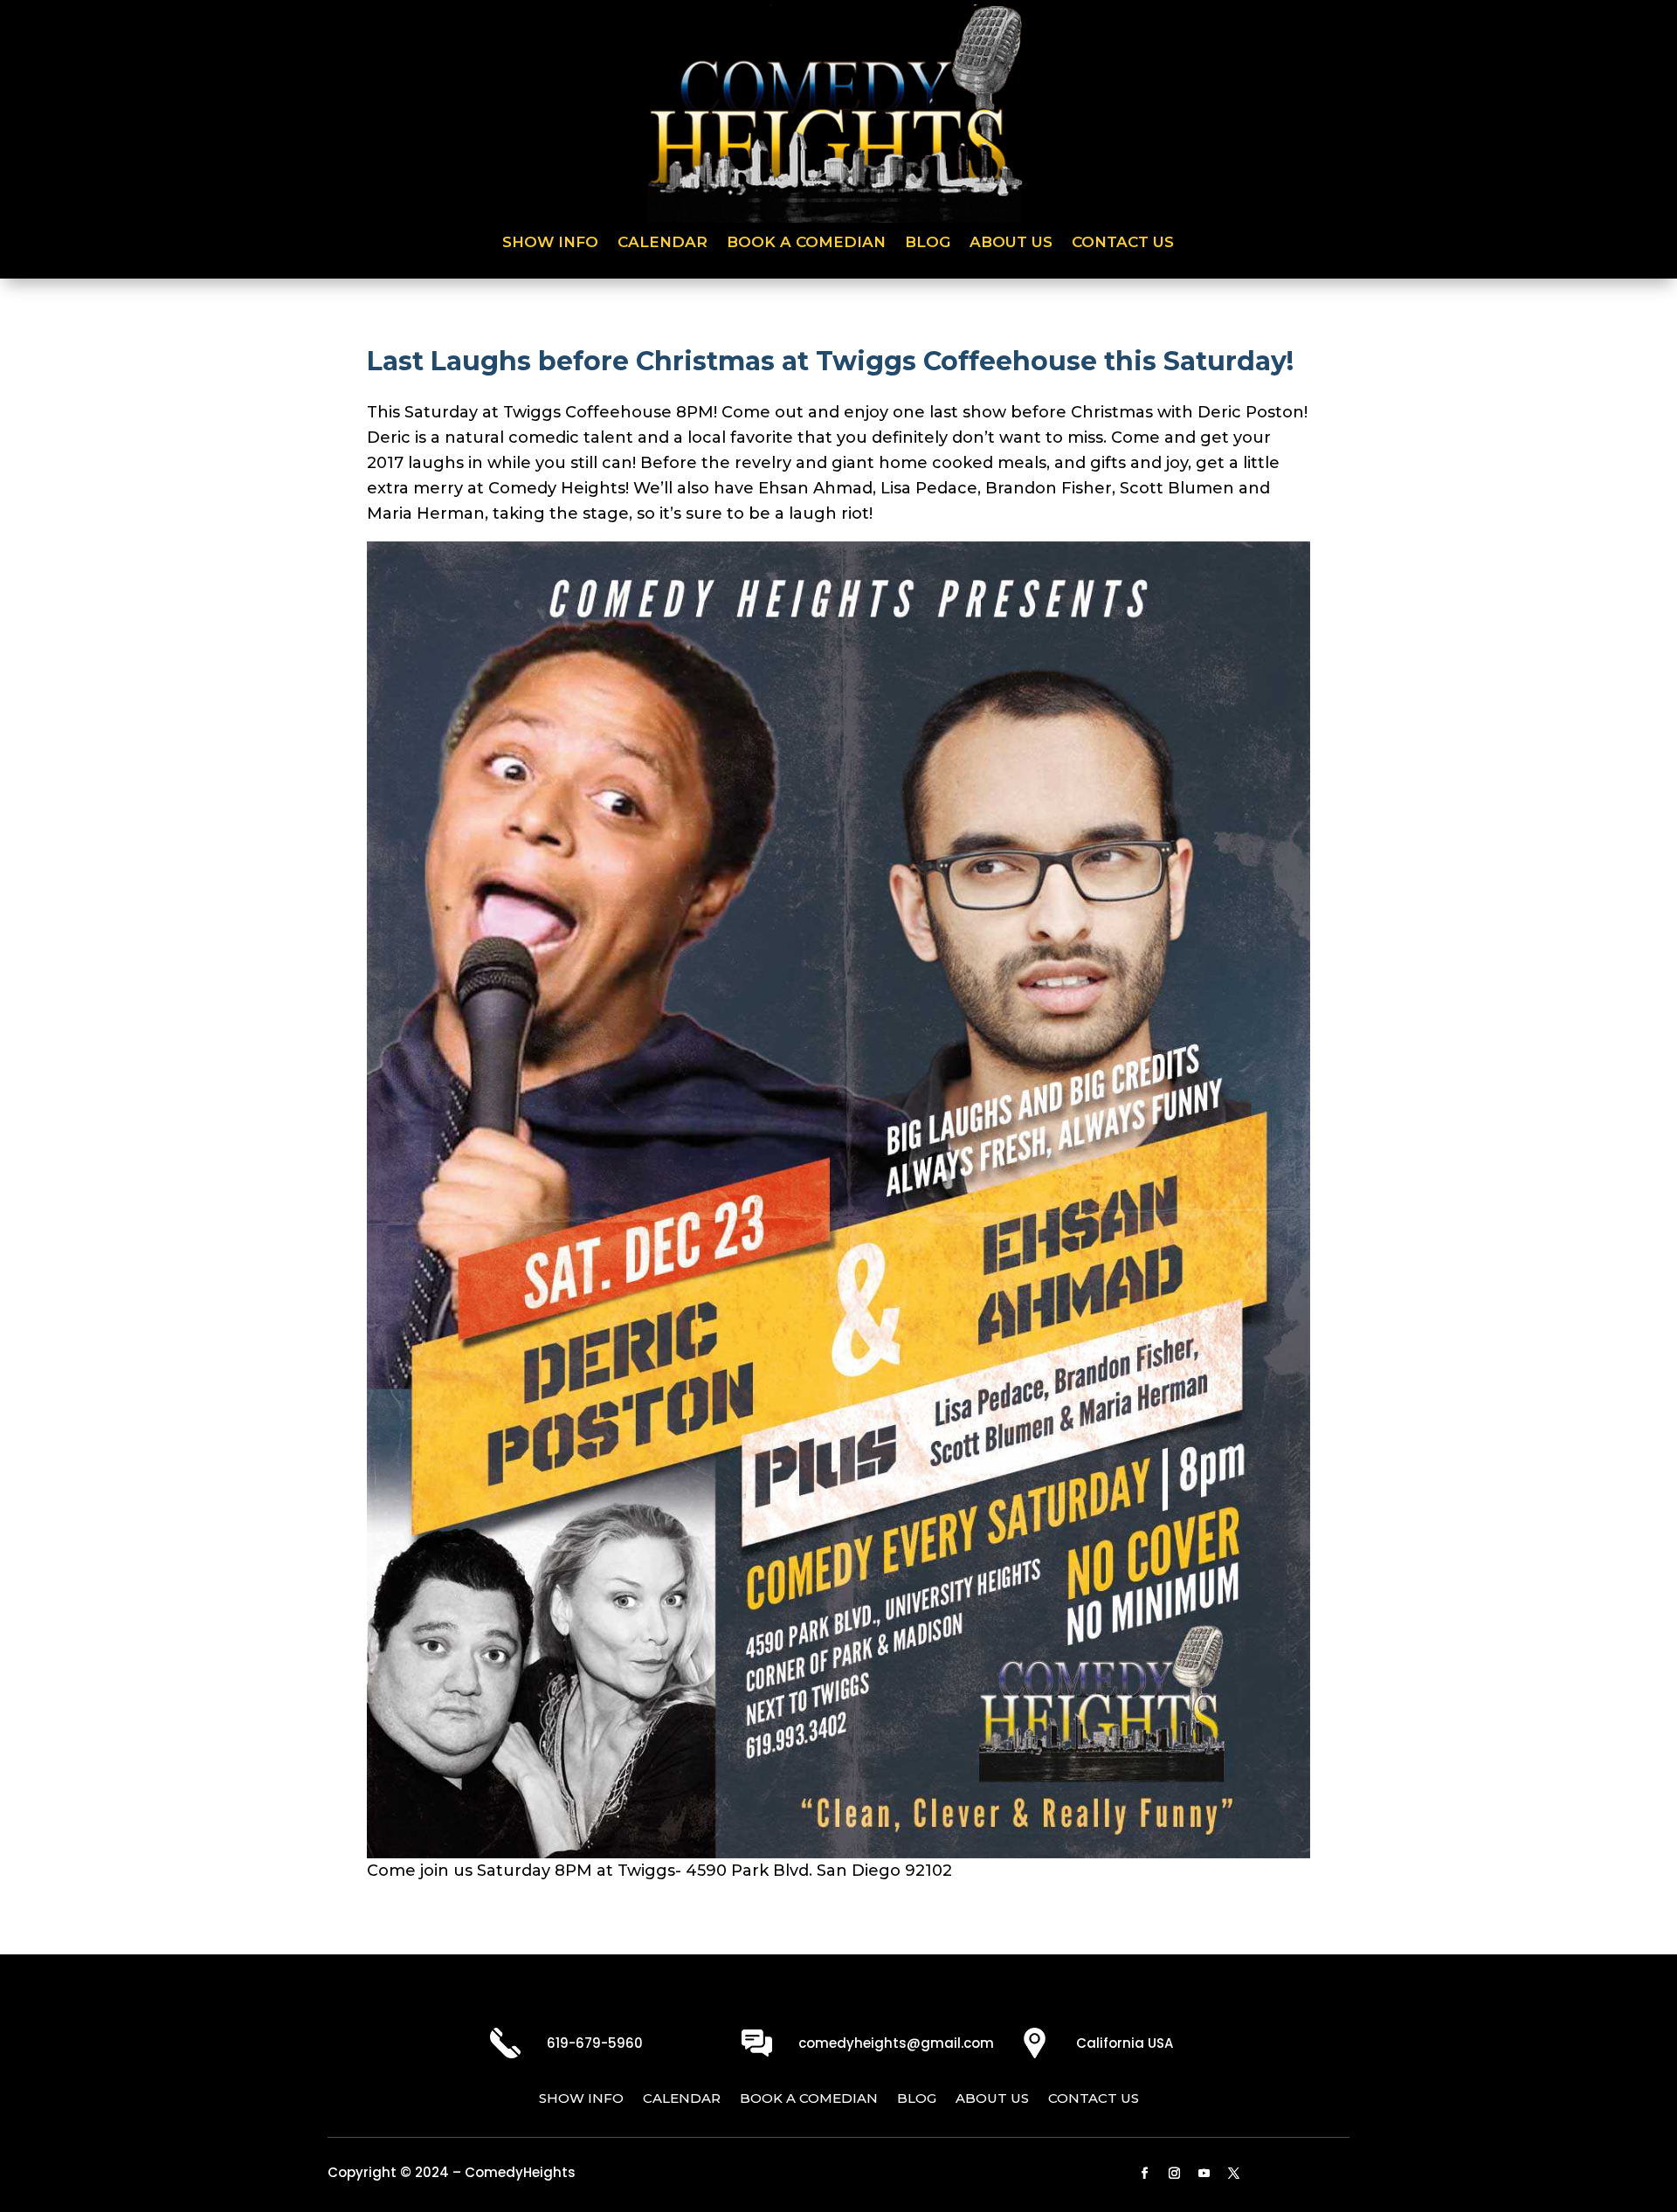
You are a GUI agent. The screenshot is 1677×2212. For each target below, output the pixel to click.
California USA (1125, 2043)
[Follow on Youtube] (1204, 2174)
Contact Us (1123, 243)
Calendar (663, 243)
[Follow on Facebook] (1145, 2174)
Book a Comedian (806, 243)
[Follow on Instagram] (1175, 2174)
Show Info (550, 243)
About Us (1011, 243)
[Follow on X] (1234, 2174)
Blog (928, 243)
